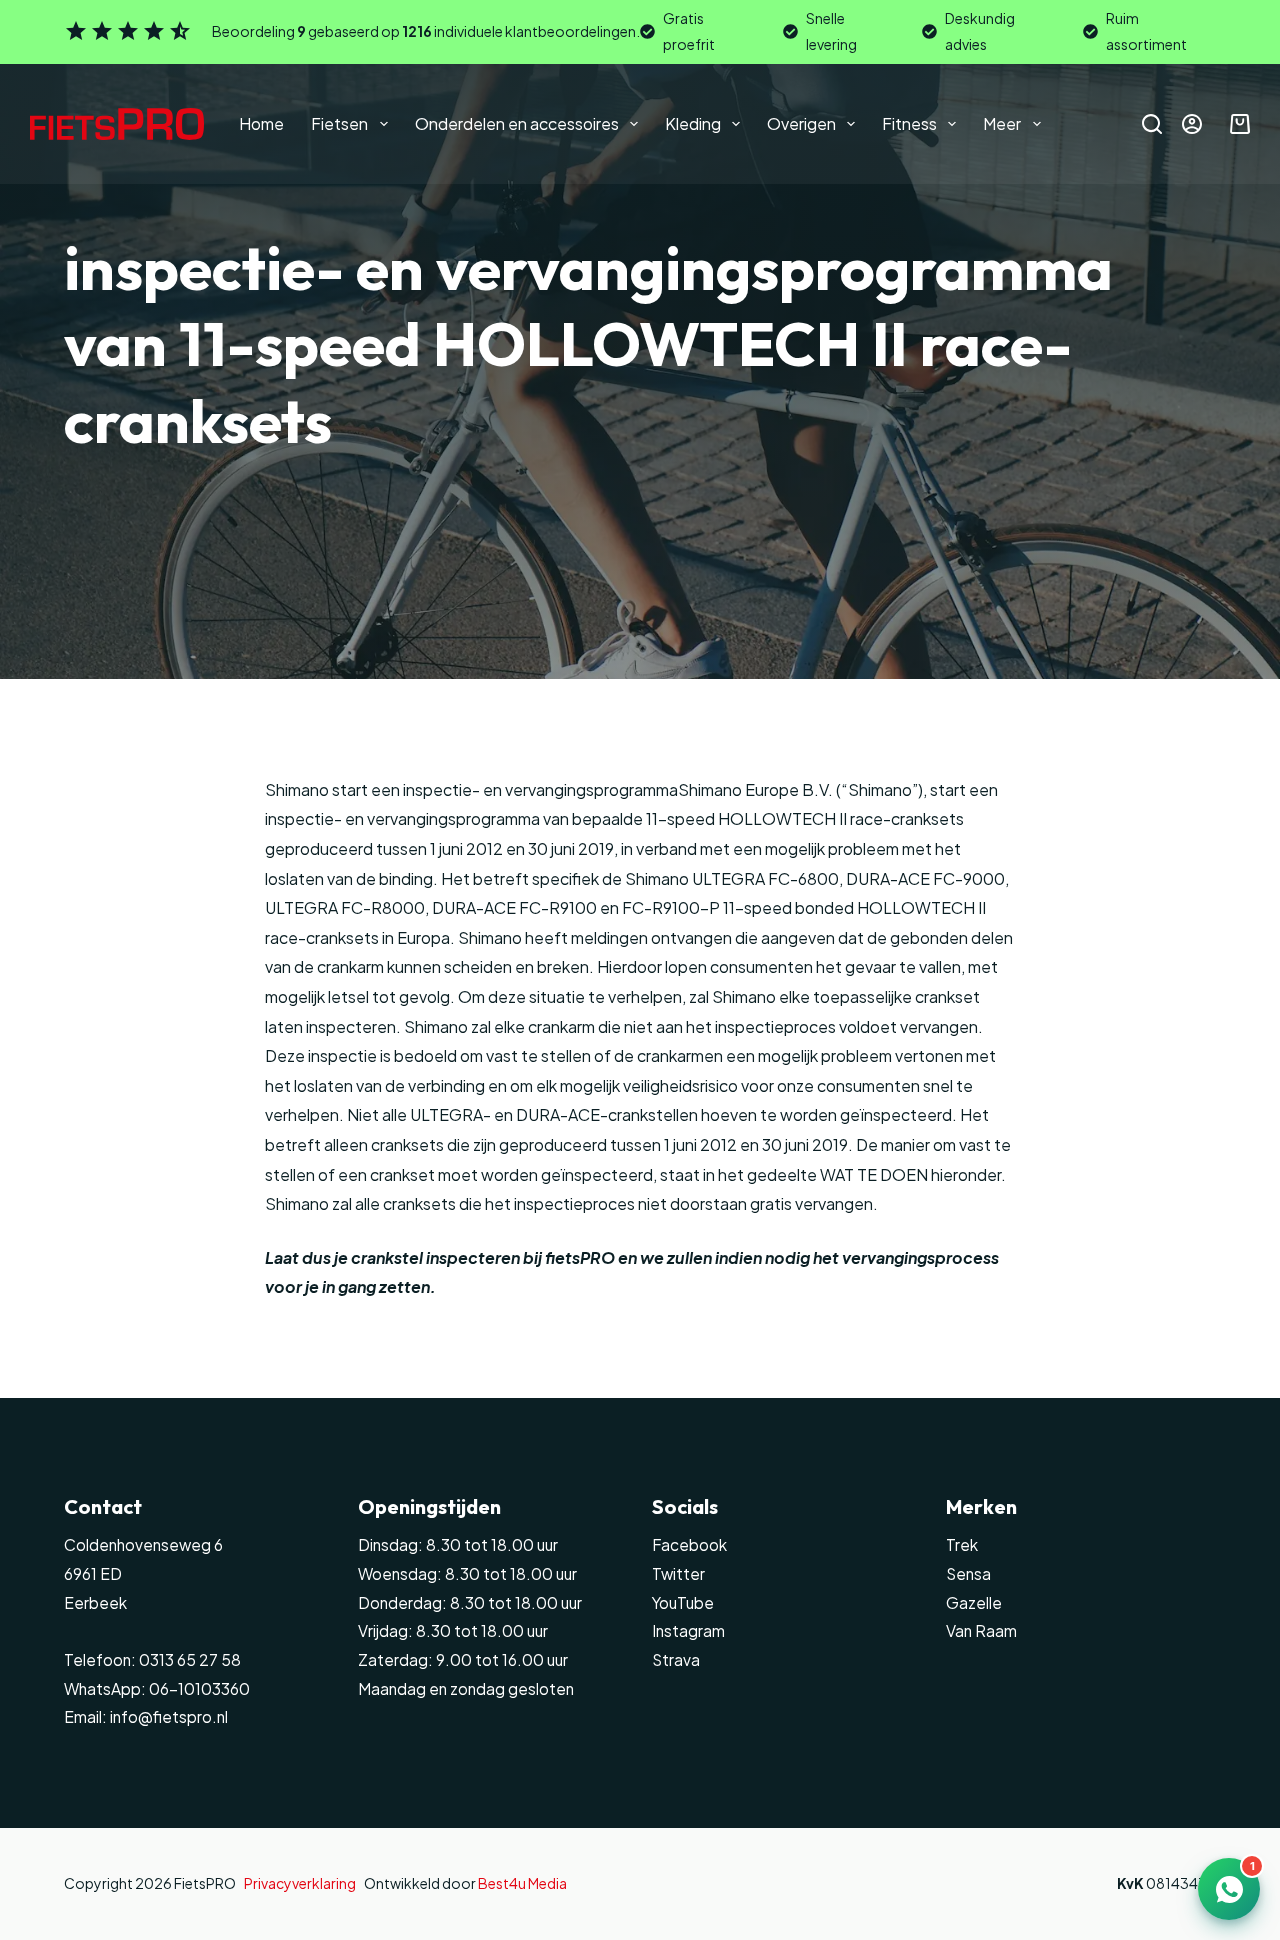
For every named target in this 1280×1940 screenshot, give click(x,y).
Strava (676, 1659)
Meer (1002, 123)
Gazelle (974, 1602)
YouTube (683, 1602)
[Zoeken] (1152, 124)
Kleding (693, 123)
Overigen (801, 123)
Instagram (688, 1630)
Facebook (689, 1544)
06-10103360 (199, 1688)
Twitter (678, 1573)
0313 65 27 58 (188, 1659)
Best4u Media (522, 1883)
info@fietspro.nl (167, 1716)
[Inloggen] (1192, 124)
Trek (962, 1544)
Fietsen (339, 123)
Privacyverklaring (300, 1883)
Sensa (968, 1573)
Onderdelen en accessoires (517, 123)
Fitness (909, 123)
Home (261, 123)
